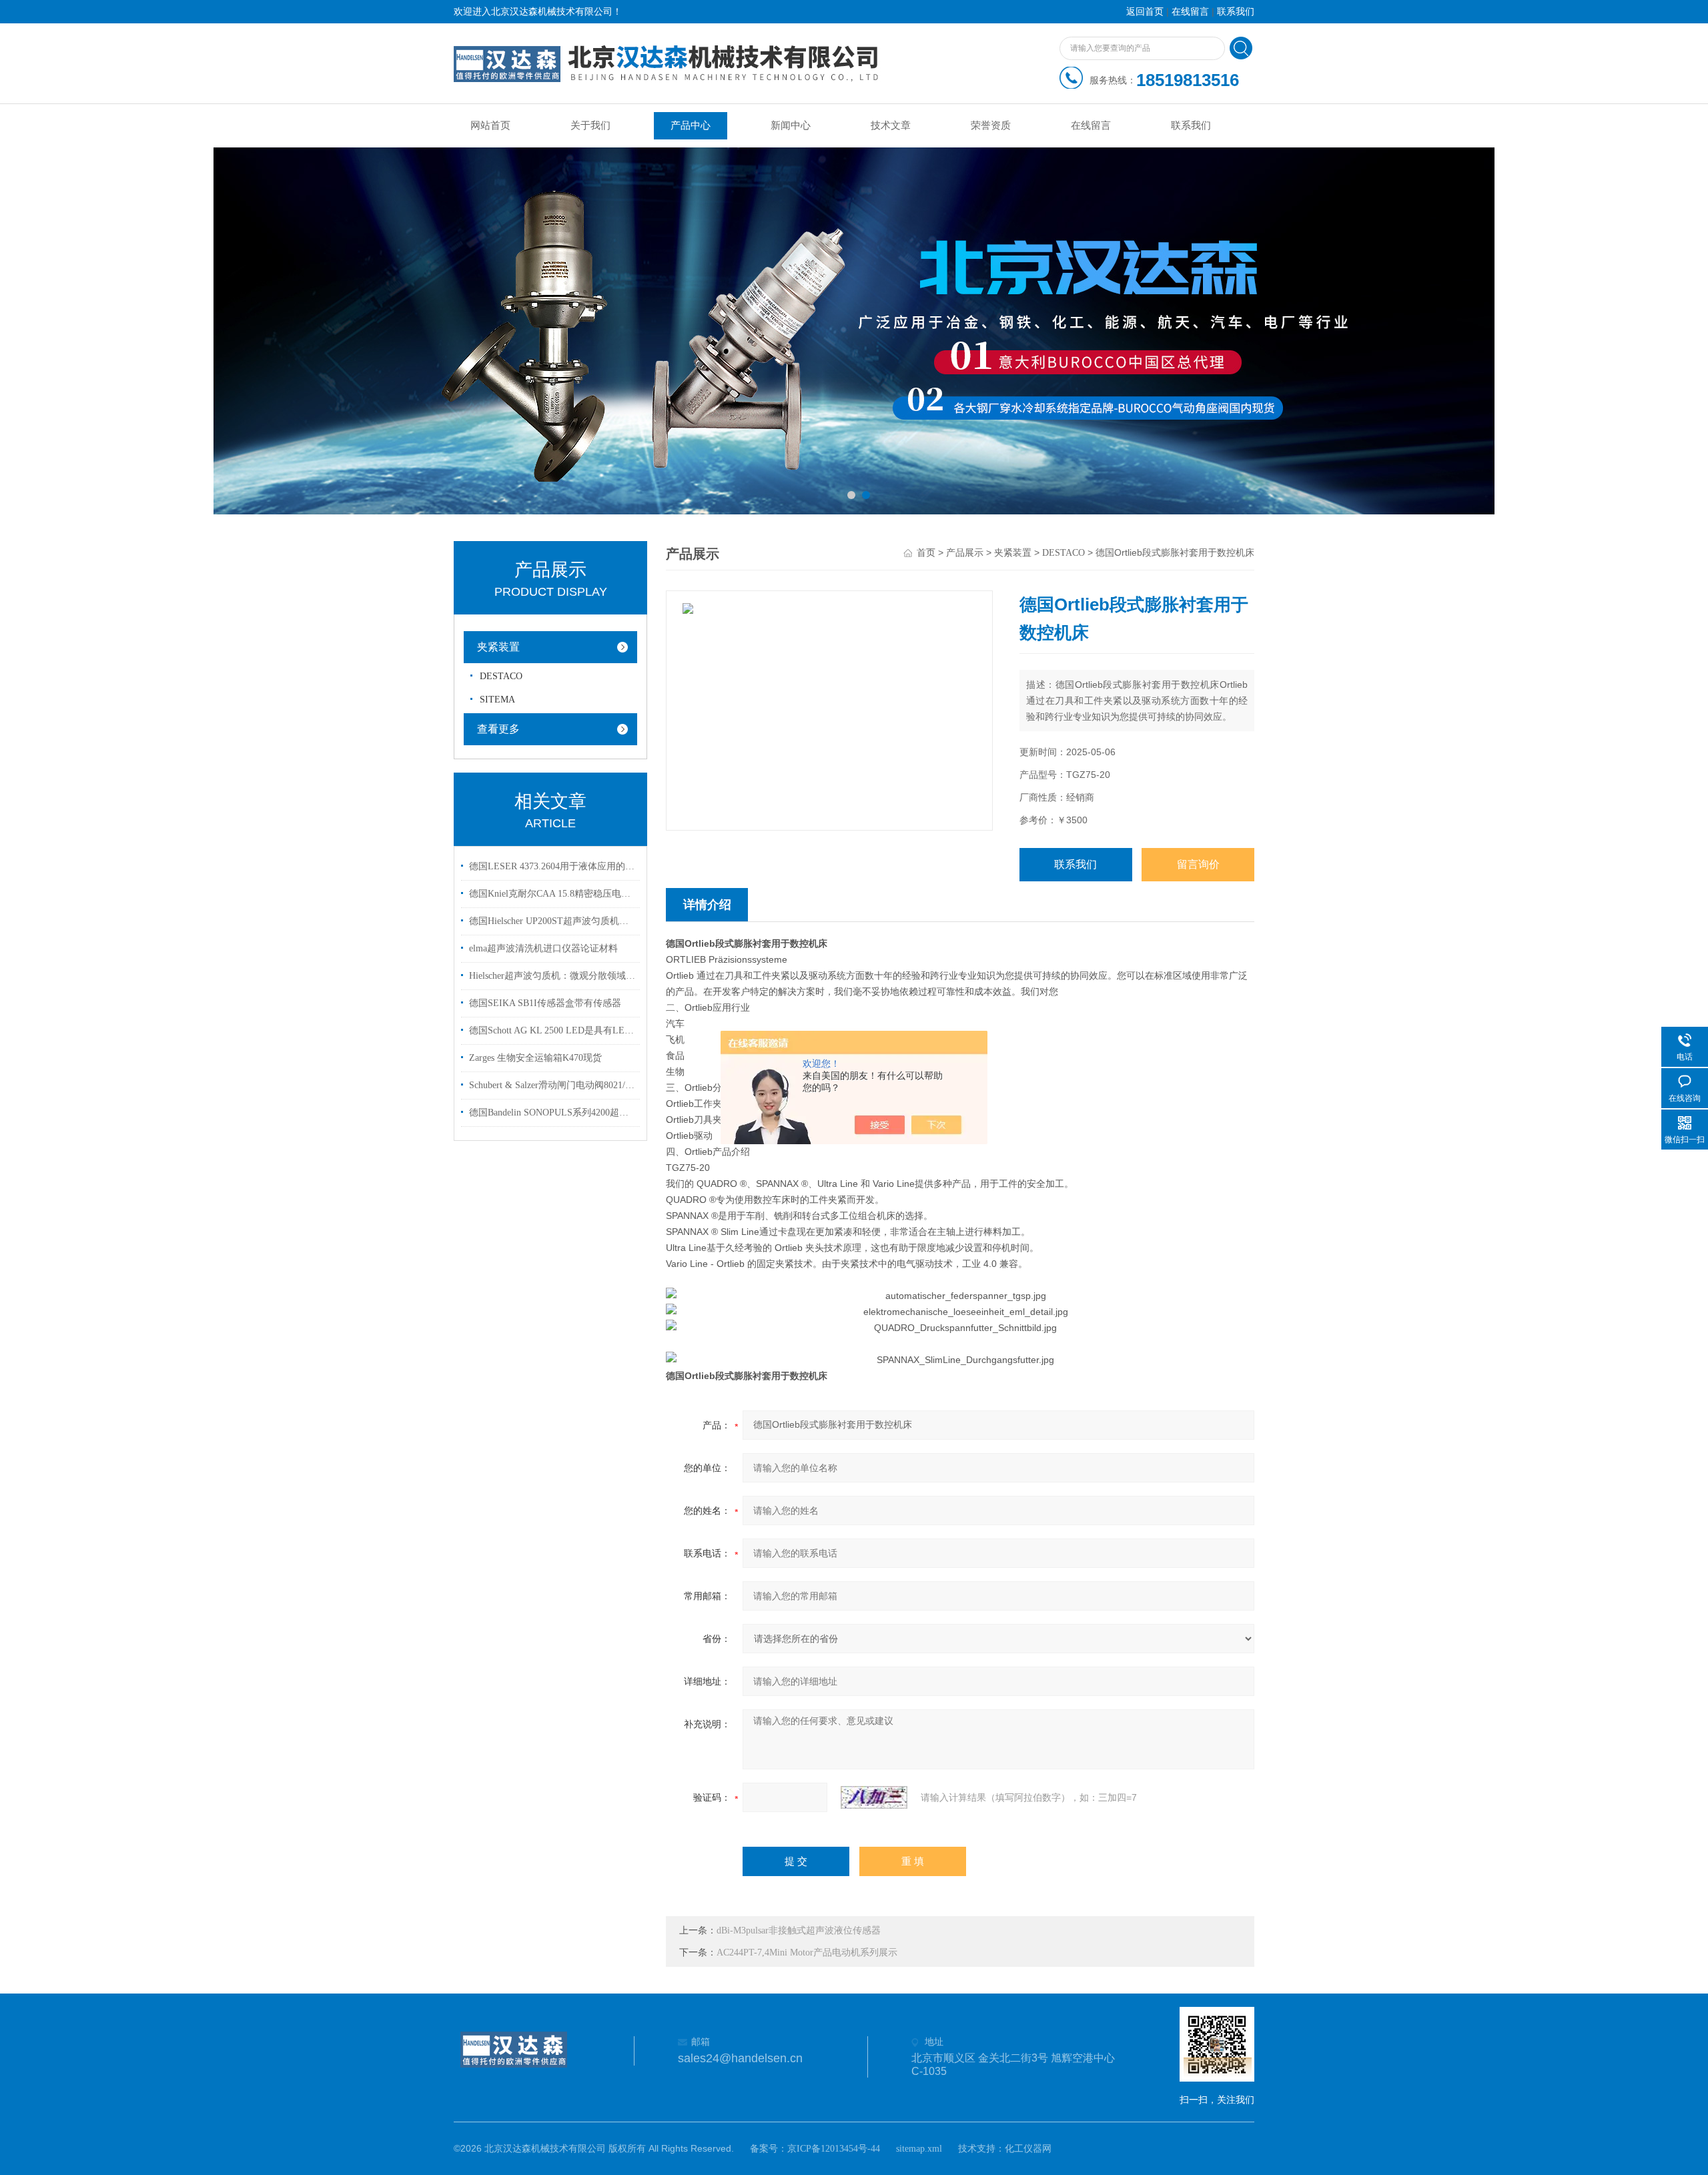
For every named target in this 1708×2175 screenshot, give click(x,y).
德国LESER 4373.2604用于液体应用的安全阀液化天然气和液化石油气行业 (552, 866)
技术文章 (891, 125)
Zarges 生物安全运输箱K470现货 (535, 1058)
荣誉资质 (991, 125)
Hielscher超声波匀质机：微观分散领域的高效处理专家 (552, 976)
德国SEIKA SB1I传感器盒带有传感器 (545, 1003)
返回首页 (1145, 12)
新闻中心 (791, 125)
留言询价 (1198, 864)
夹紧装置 (498, 647)
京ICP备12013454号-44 (834, 2149)
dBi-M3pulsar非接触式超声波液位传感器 (799, 1930)
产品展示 (965, 553)
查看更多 (498, 729)
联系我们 (1236, 12)
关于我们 (590, 125)
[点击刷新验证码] (874, 1797)
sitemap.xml (919, 2149)
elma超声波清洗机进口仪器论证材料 (543, 948)
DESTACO (501, 676)
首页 (926, 553)
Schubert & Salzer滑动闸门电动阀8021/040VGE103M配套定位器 (552, 1085)
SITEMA (497, 700)
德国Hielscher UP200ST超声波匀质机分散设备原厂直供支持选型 (552, 921)
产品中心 (691, 125)
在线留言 (1190, 12)
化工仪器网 (1028, 2149)
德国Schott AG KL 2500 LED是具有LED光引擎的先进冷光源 (552, 1030)
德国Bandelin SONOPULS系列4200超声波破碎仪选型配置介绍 (552, 1113)
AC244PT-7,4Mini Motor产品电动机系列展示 (807, 1952)
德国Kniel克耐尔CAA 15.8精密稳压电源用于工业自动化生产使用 (552, 894)
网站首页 (490, 125)
